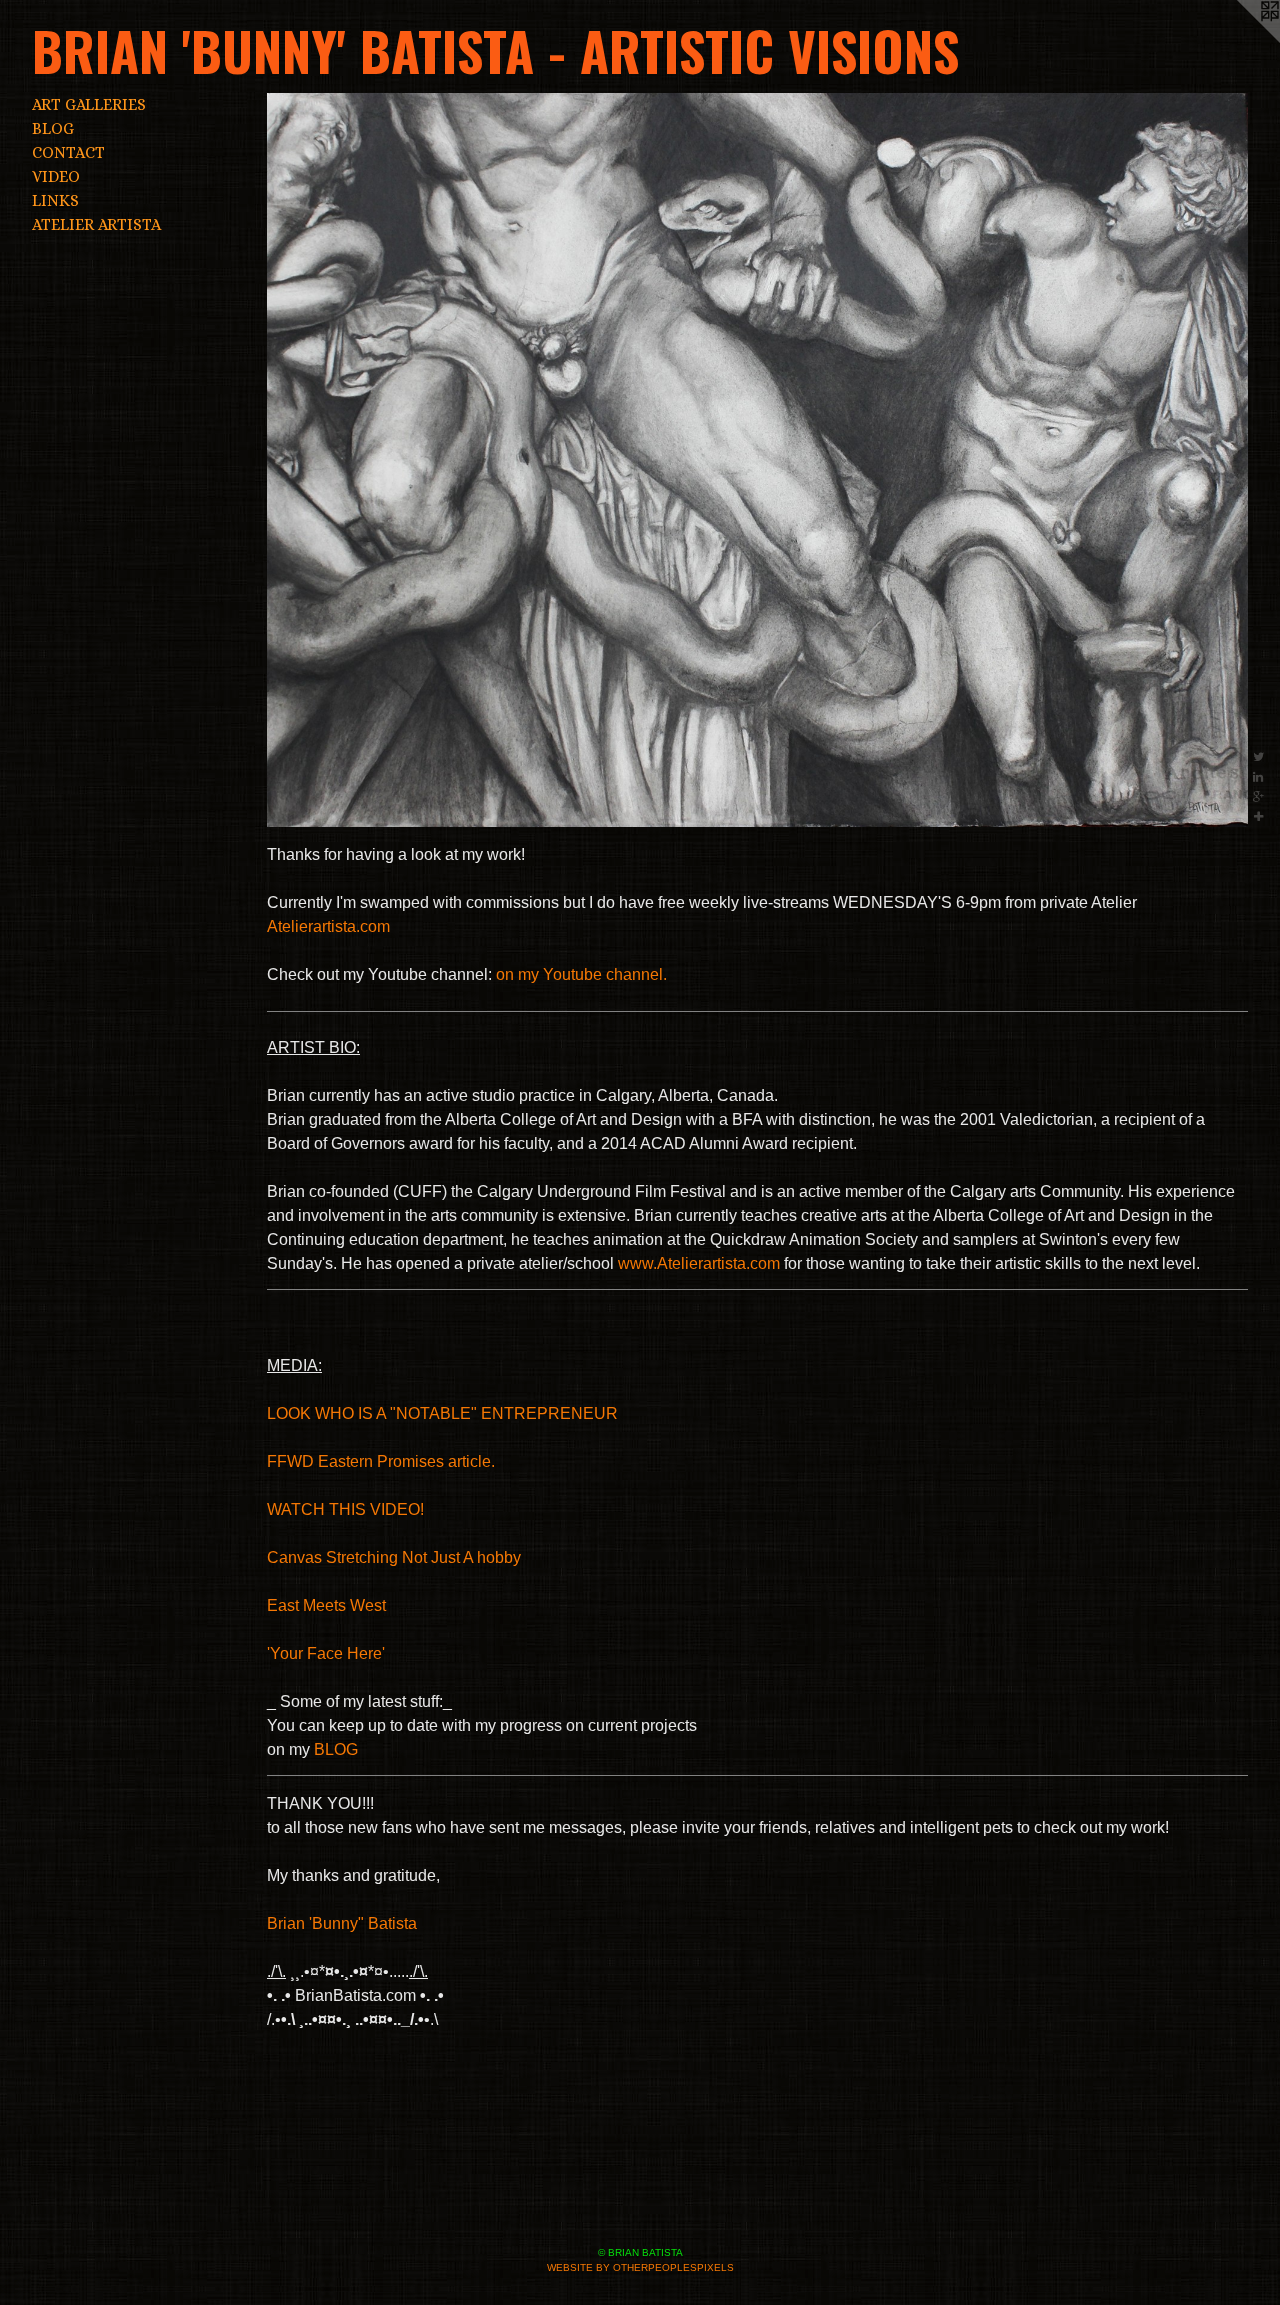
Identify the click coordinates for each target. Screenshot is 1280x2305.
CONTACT (68, 152)
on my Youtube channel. (581, 974)
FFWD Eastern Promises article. (381, 1461)
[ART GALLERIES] (757, 460)
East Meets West (326, 1605)
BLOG (53, 128)
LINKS (55, 200)
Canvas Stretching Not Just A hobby (394, 1557)
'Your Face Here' (326, 1653)
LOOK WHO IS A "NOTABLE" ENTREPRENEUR (442, 1413)
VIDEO (56, 176)
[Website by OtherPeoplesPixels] (1240, 40)
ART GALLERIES (89, 104)
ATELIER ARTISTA (96, 224)
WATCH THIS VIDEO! (345, 1509)
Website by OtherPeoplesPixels (640, 2267)
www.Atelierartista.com (699, 1263)
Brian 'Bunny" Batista (342, 1923)
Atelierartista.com (328, 926)
